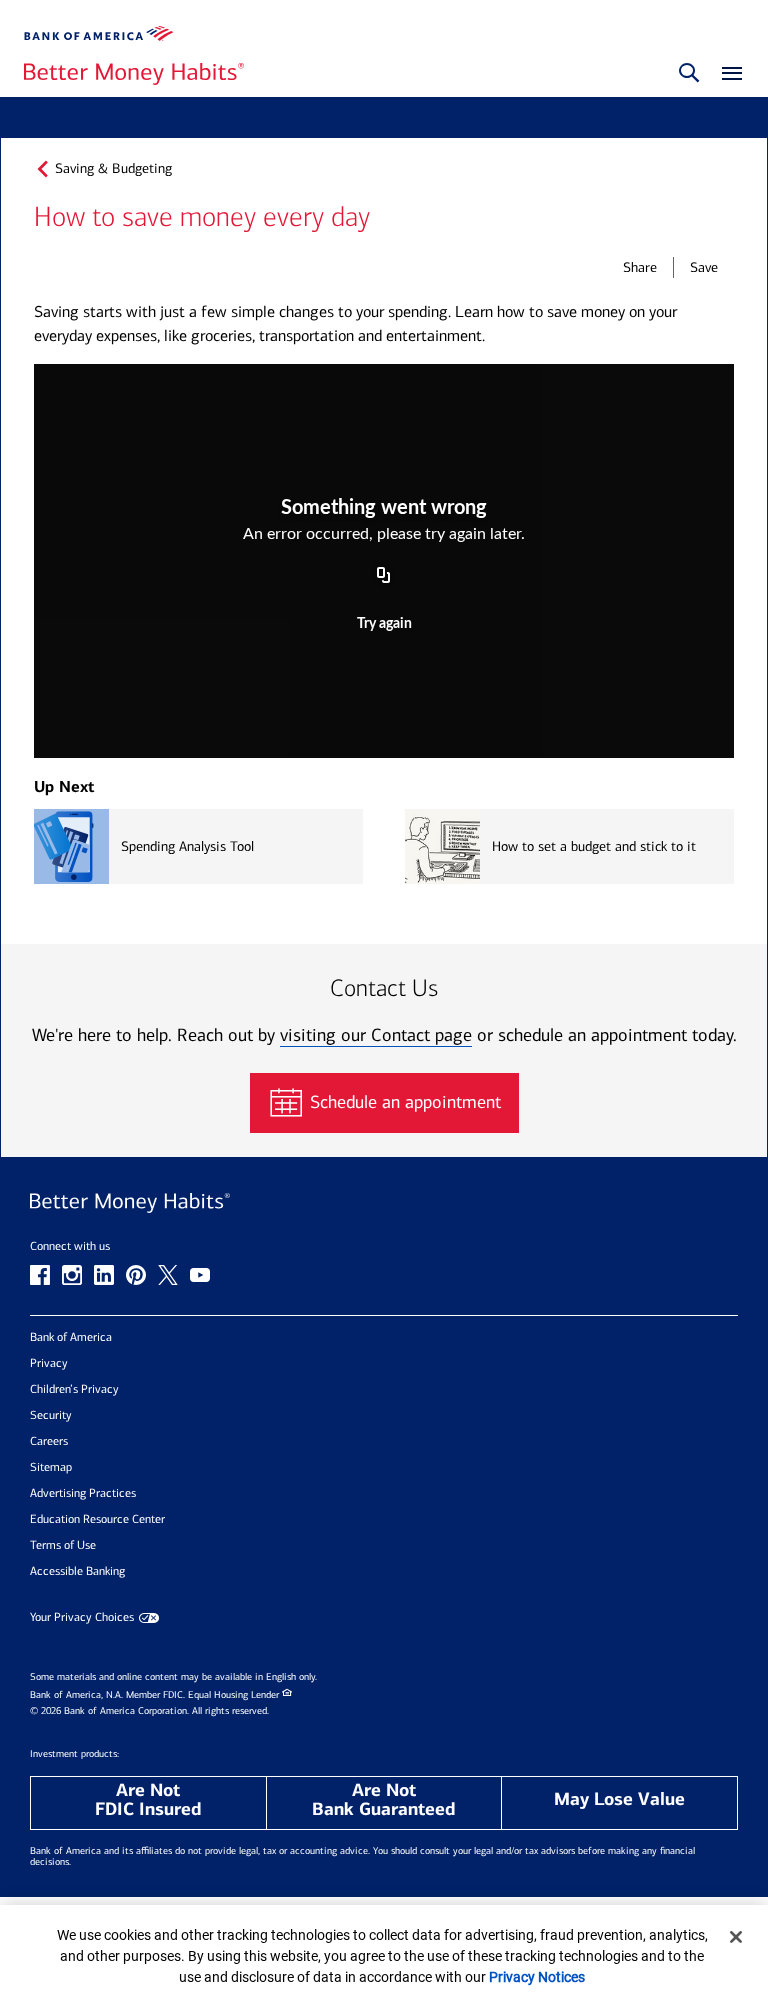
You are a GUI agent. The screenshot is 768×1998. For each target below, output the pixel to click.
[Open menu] (727, 74)
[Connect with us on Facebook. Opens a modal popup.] (40, 1275)
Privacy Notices (537, 1977)
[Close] (736, 1937)
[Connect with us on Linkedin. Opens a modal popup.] (104, 1275)
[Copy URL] (384, 577)
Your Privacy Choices (82, 1617)
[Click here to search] (689, 74)
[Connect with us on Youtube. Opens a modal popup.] (200, 1275)
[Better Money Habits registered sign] (134, 74)
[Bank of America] (99, 33)
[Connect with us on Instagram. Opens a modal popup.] (72, 1275)
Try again (384, 624)
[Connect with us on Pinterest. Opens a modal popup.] (136, 1275)
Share (640, 267)
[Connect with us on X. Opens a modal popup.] (168, 1275)
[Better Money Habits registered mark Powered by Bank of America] (384, 1203)
